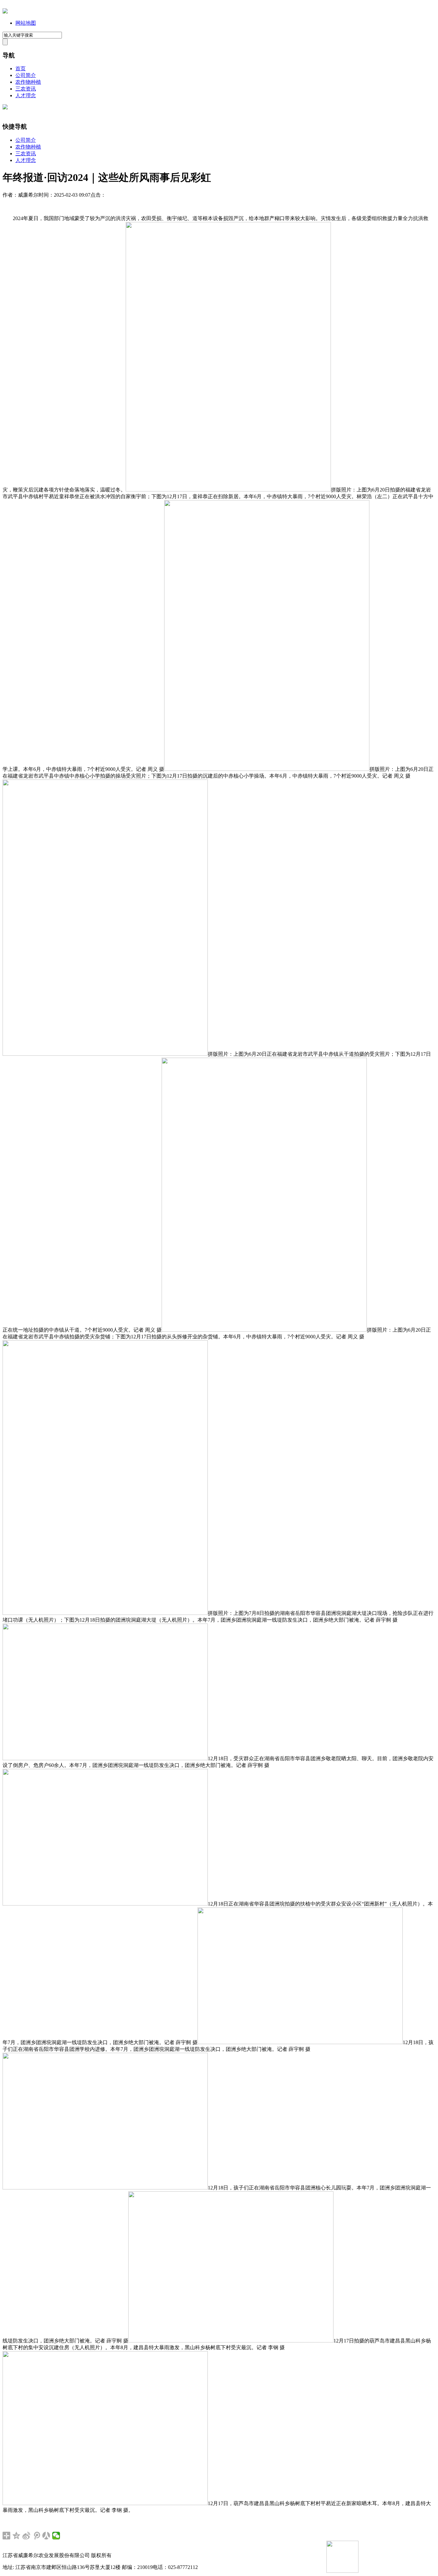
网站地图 (26, 23)
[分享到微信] (56, 2536)
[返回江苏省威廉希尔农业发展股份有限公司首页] (5, 12)
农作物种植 (28, 82)
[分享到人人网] (46, 2536)
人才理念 (26, 95)
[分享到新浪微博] (26, 2536)
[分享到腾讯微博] (36, 2536)
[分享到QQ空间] (17, 2536)
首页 (21, 68)
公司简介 (26, 75)
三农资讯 (26, 89)
